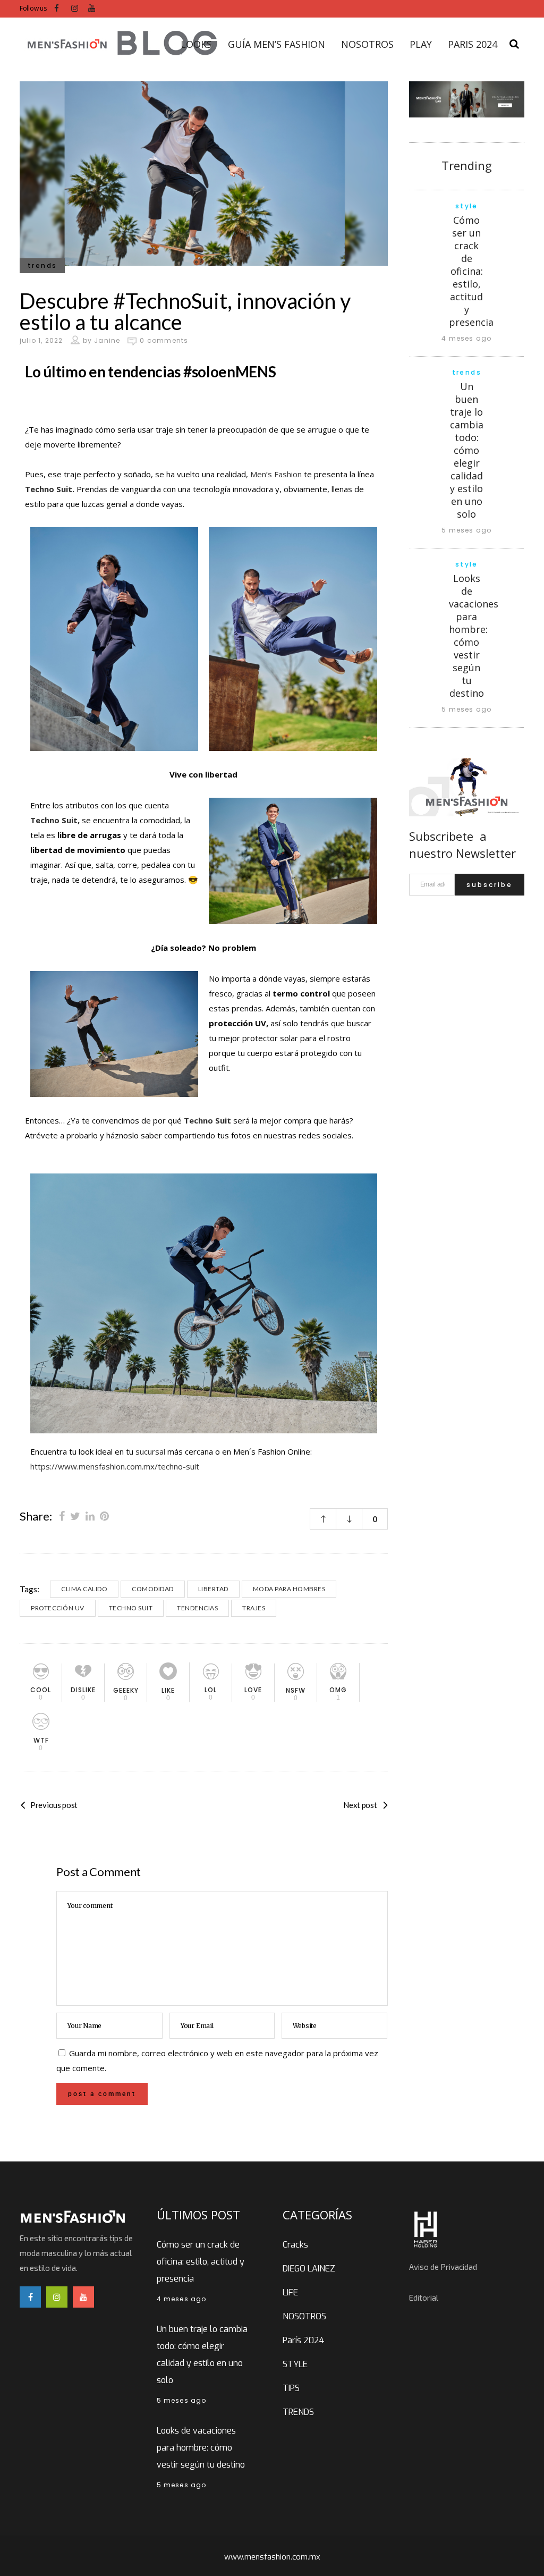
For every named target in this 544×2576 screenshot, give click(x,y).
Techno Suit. (50, 489)
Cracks (295, 2245)
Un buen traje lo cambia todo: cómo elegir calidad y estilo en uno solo (467, 450)
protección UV (58, 1608)
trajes (254, 1608)
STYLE (295, 2364)
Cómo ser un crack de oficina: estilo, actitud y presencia (471, 271)
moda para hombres (289, 1589)
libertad (213, 1589)
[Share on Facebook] (62, 1516)
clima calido (84, 1589)
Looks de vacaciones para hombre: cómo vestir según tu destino (474, 636)
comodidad (153, 1589)
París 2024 (303, 2340)
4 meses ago (466, 338)
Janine (107, 340)
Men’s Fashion (276, 474)
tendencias (197, 1608)
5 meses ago (466, 530)
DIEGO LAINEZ (309, 2269)
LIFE (290, 2292)
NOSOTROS (304, 2316)
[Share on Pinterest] (104, 1516)
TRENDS (298, 2412)
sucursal (150, 1451)
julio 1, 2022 (41, 340)
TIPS (291, 2388)
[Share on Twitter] (75, 1516)
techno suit (131, 1608)
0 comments (164, 340)
